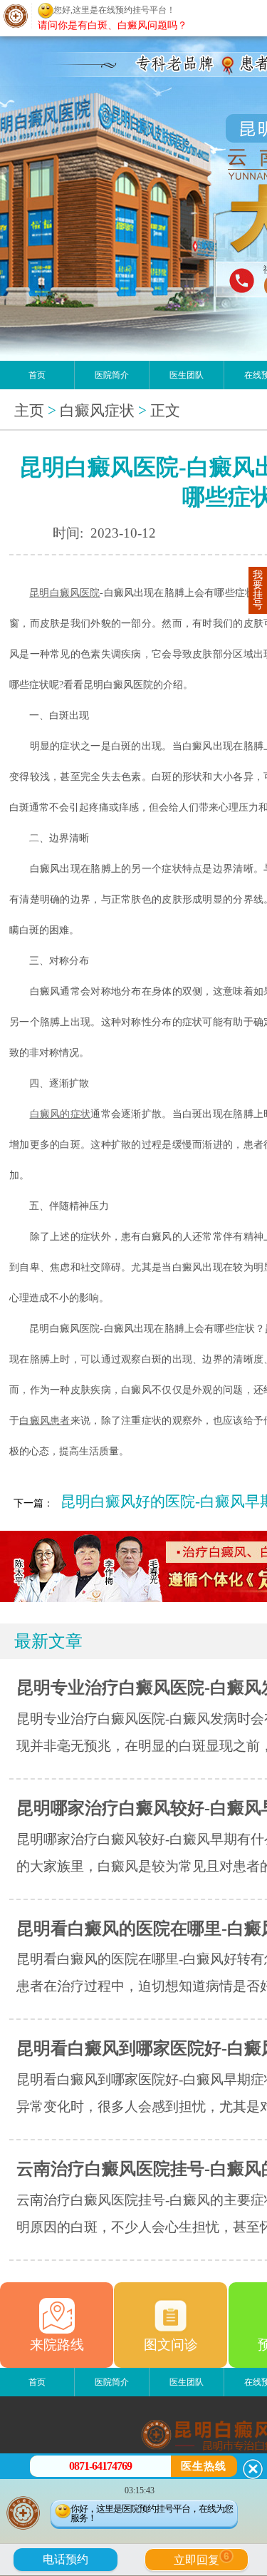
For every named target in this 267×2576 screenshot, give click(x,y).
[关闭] (253, 2469)
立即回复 (201, 2558)
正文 (165, 411)
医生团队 (187, 375)
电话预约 (66, 2559)
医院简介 (112, 375)
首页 (37, 375)
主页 (29, 411)
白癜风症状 (97, 411)
